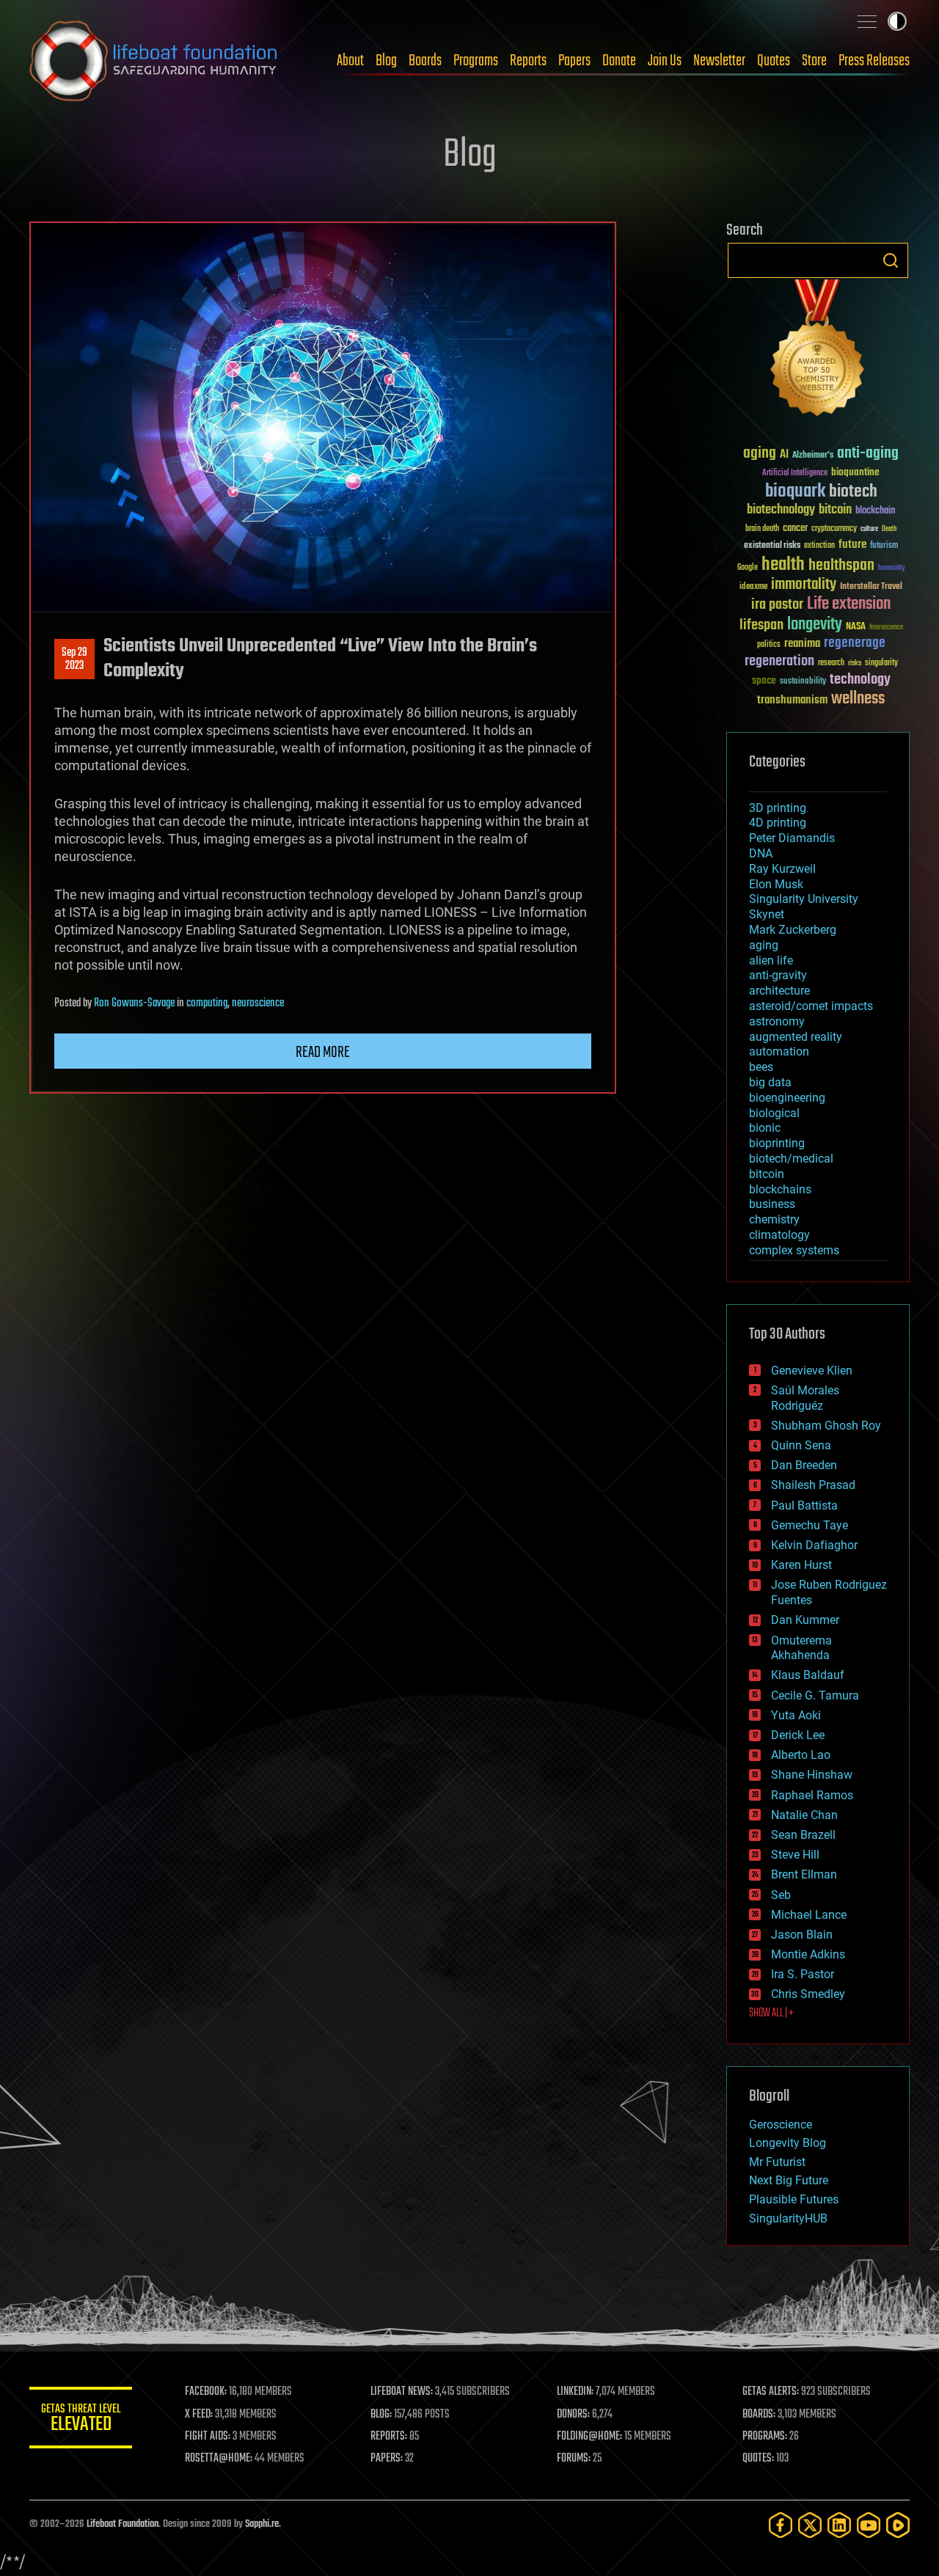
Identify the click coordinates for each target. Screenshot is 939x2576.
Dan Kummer (805, 1620)
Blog (386, 61)
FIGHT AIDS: (208, 2437)
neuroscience (258, 1003)
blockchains (780, 1189)
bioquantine (855, 472)
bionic (765, 1128)
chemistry (774, 1219)
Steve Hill (795, 1855)
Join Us (665, 61)
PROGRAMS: (765, 2437)
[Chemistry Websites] (818, 351)
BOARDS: (759, 2415)
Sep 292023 (74, 659)
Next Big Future (789, 2180)
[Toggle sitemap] (867, 21)
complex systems (794, 1250)
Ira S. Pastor (803, 1974)
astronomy (777, 1021)
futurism (884, 546)
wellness (858, 699)
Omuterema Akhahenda (801, 1648)
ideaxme (753, 588)
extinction (819, 546)
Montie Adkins (808, 1954)
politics (769, 645)
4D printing (778, 823)
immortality (804, 585)
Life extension (849, 604)
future (852, 545)
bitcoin (835, 510)
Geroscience (781, 2125)
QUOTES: (758, 2459)
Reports (528, 61)
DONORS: (573, 2415)
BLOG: (381, 2415)
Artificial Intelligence (795, 473)
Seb (781, 1895)
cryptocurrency (834, 529)
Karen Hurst (801, 1565)
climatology (779, 1235)
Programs (476, 61)
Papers (574, 61)
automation (779, 1051)
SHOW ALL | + (771, 2013)
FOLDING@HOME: (589, 2437)
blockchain (875, 511)
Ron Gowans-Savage (134, 1003)
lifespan (761, 625)
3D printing (778, 808)
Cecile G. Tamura (815, 1695)
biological (774, 1113)
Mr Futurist (777, 2162)
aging (760, 454)
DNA (761, 853)
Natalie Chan (804, 1815)
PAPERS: (387, 2459)
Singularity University (804, 899)
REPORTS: (389, 2437)
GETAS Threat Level (81, 2420)
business (772, 1204)
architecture (779, 991)
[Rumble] (898, 2525)
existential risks (772, 546)
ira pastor (777, 605)
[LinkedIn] (839, 2525)
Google (748, 568)
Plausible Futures (794, 2199)
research (831, 663)
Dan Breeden (804, 1465)
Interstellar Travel (871, 587)
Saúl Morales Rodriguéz (805, 1398)
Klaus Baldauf (808, 1675)
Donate (619, 61)
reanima (802, 644)
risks (855, 663)
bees (761, 1067)
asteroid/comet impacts (811, 1006)
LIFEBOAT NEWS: (402, 2392)
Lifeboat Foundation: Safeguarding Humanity (154, 61)
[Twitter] (810, 2525)
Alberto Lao (801, 1755)
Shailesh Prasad (813, 1485)
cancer (795, 529)
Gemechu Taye (810, 1525)
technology (860, 680)
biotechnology (781, 510)
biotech (853, 492)
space (764, 680)
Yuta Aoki (796, 1715)
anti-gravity (778, 975)
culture (869, 529)
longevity (815, 625)
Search (891, 260)
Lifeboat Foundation (123, 2524)
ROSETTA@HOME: (219, 2459)
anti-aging (868, 454)
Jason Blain (802, 1935)
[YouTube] (869, 2525)
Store (814, 61)
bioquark (795, 492)
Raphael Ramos (812, 1795)
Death (889, 529)
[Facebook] (781, 2525)
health (783, 565)
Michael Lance (809, 1915)
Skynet (767, 914)
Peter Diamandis (792, 838)
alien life (771, 960)
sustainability (803, 682)
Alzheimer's (813, 456)
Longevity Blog (788, 2143)
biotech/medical (791, 1159)
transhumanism (792, 700)
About (350, 61)
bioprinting (777, 1143)
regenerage (855, 643)
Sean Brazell (803, 1835)
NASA (856, 627)
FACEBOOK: (206, 2392)
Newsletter (719, 61)
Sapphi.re (262, 2524)
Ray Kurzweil (782, 869)
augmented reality (796, 1037)
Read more (323, 1053)
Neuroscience (886, 628)
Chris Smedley (808, 1994)
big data (770, 1082)
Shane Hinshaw (812, 1775)
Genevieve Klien (812, 1371)
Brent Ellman (804, 1874)
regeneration (779, 661)
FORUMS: (574, 2459)
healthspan (841, 566)
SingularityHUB (788, 2218)
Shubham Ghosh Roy (826, 1426)
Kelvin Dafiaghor (814, 1545)
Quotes (774, 61)
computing (207, 1003)
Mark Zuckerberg (793, 930)
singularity (881, 663)
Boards (425, 61)
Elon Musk (776, 884)
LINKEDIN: (575, 2392)
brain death (762, 529)
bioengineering (787, 1098)
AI (784, 455)
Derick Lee (798, 1735)
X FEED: (199, 2415)
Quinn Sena (801, 1445)
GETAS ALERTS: (771, 2392)
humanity (892, 568)
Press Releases (874, 61)
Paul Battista (804, 1505)
